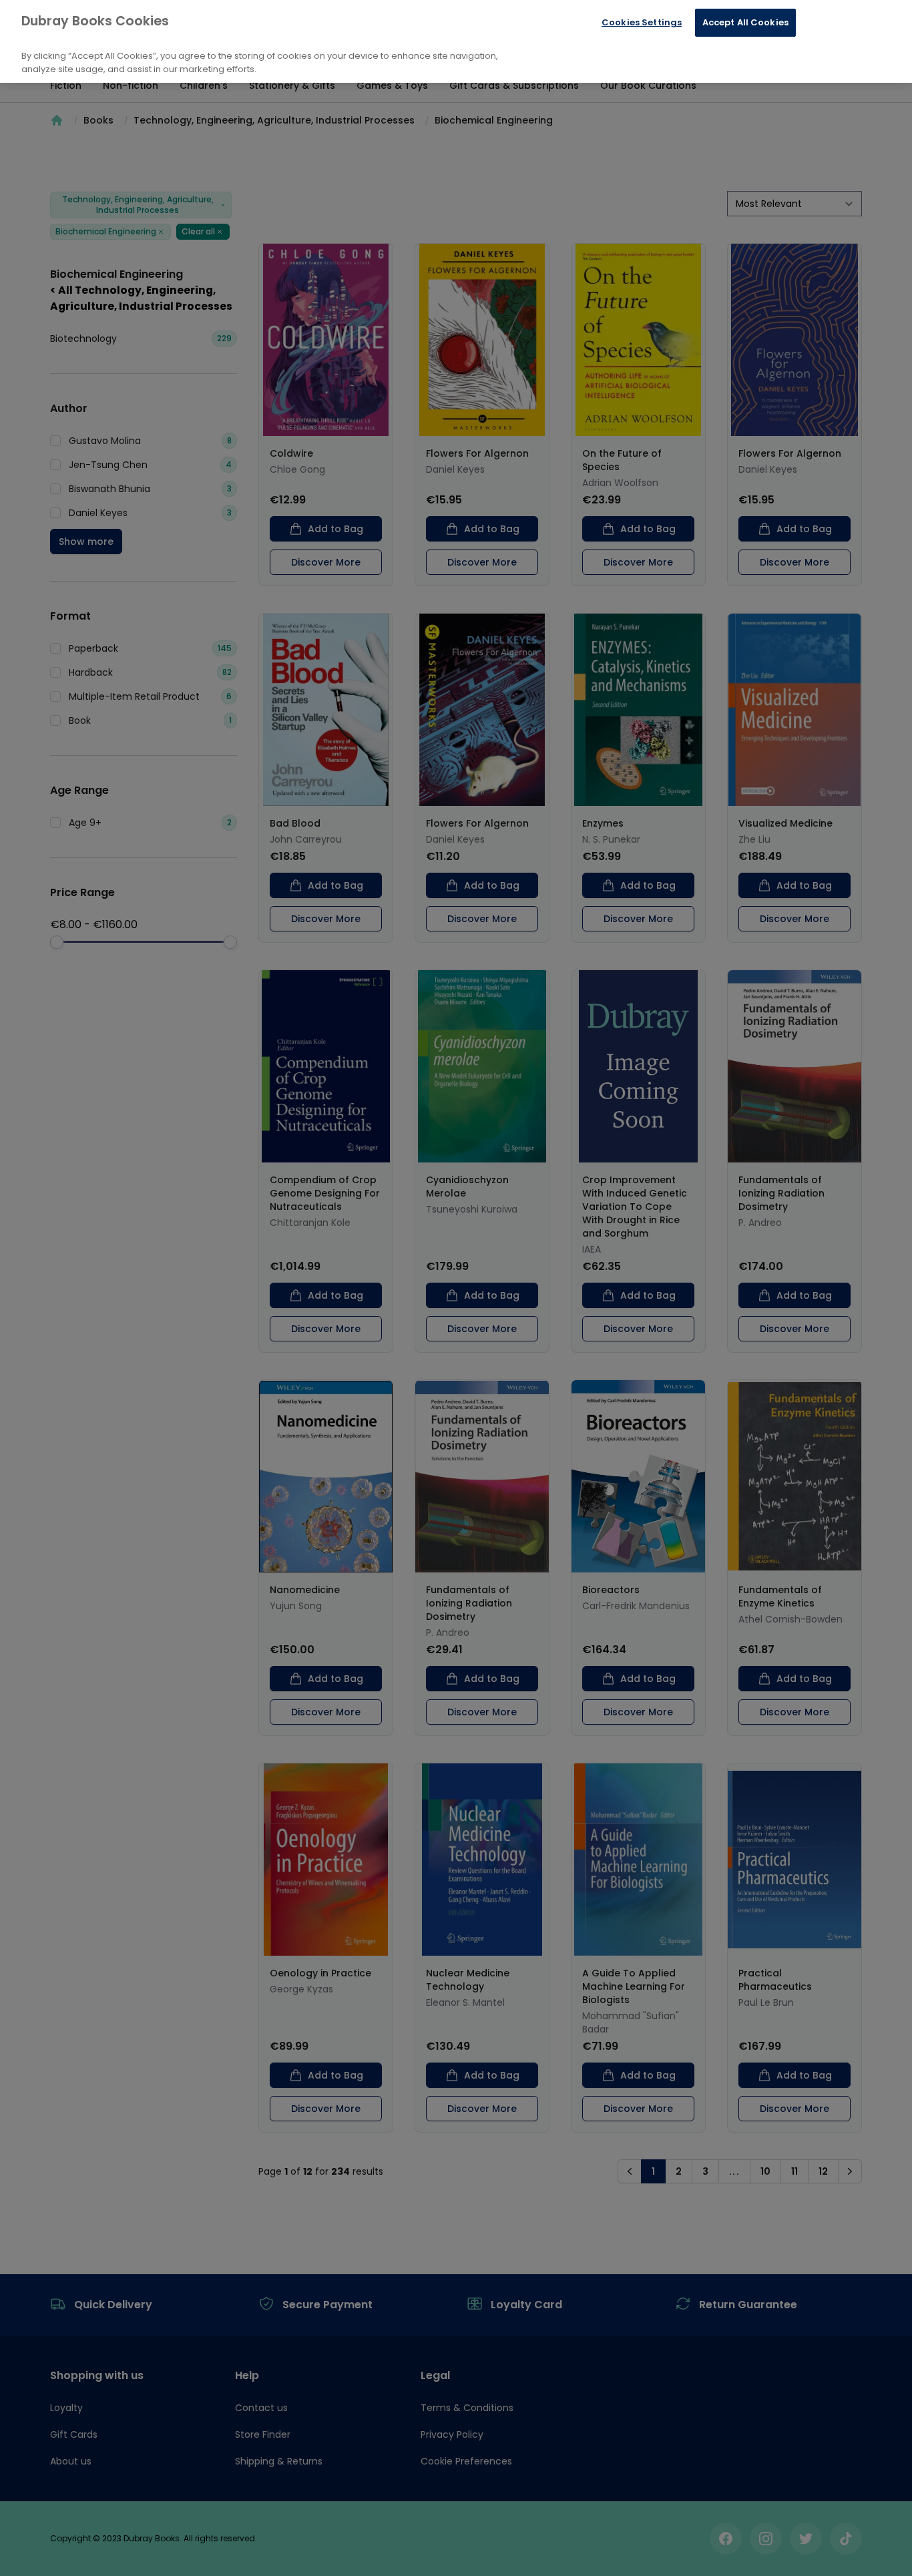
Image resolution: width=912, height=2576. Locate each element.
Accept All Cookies (745, 22)
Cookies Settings (642, 22)
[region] (456, 41)
